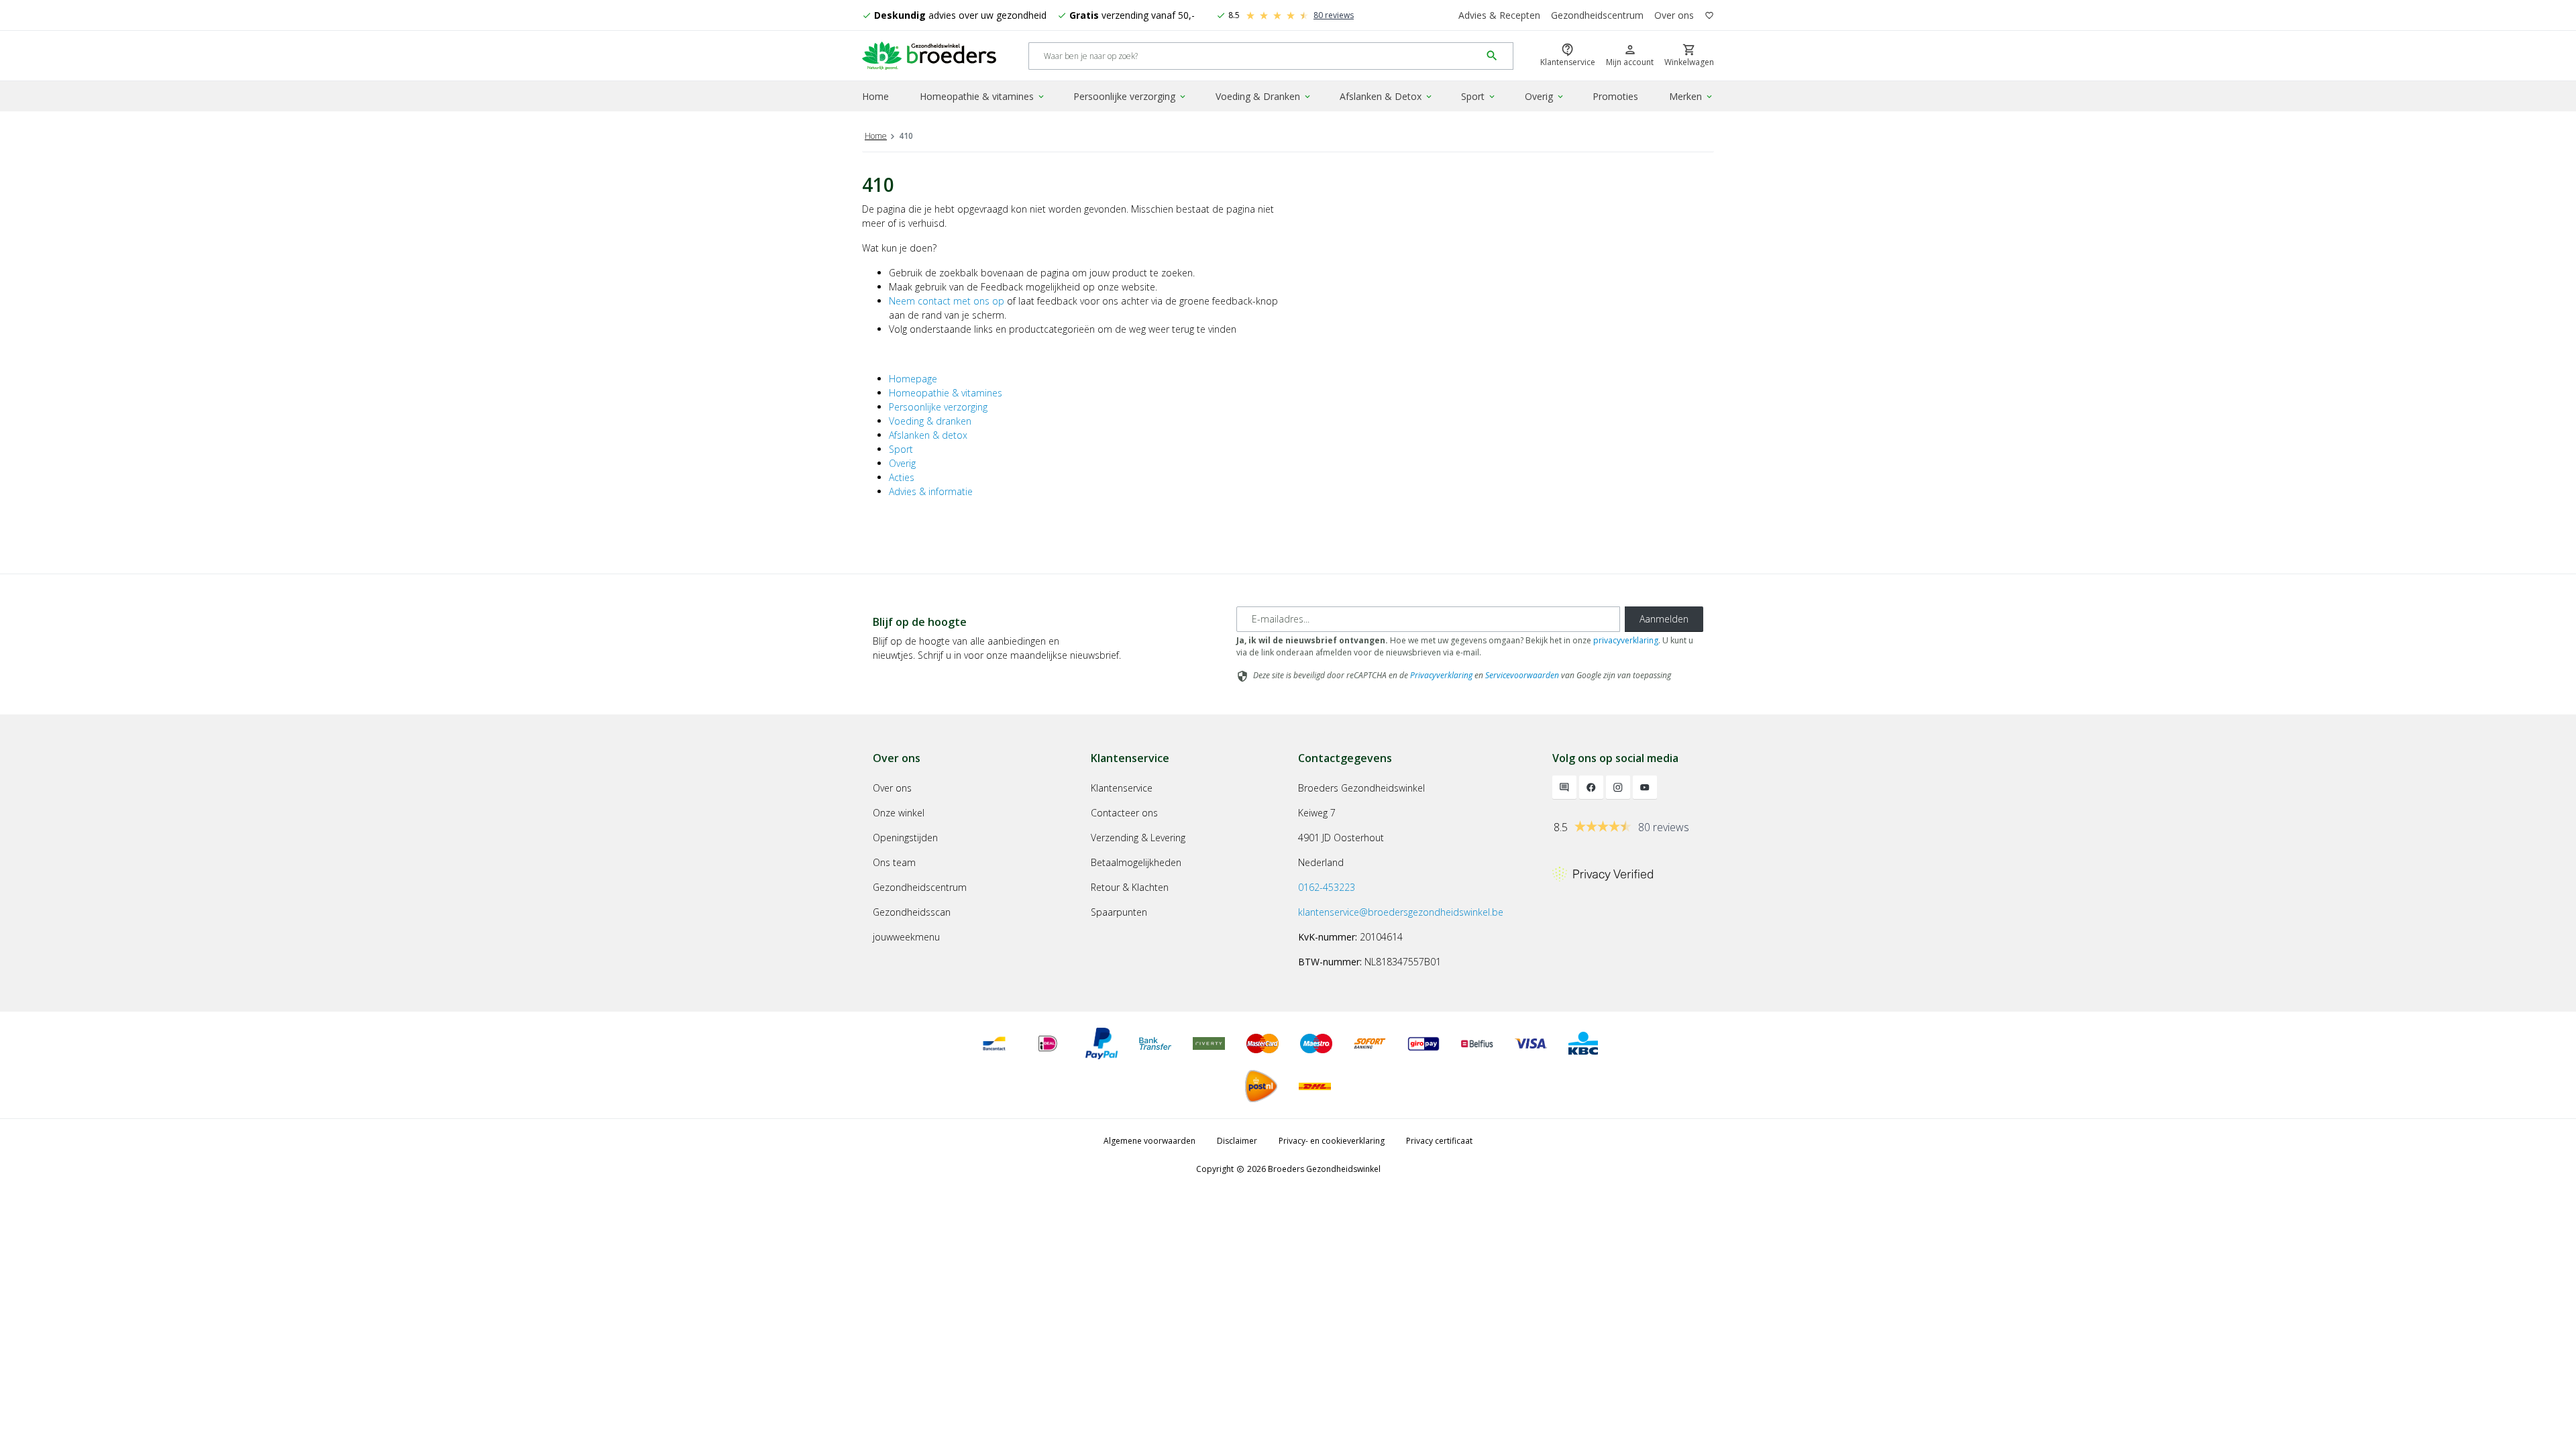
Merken (1692, 96)
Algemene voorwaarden (1149, 1141)
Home (875, 96)
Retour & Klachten (1130, 887)
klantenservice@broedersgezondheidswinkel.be (1401, 912)
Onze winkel (899, 813)
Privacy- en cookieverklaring (1332, 1141)
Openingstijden (905, 838)
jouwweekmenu (906, 937)
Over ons (1674, 15)
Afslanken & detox (928, 435)
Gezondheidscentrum (1597, 15)
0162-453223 (1327, 887)
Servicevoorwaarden (1522, 675)
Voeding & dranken (930, 421)
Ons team (894, 862)
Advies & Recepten (1499, 15)
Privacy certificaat (1439, 1141)
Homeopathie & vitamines (983, 96)
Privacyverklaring (1441, 675)
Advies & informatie (931, 491)
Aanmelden (1664, 619)
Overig (1545, 96)
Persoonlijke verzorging (1130, 96)
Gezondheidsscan (912, 912)
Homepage (913, 379)
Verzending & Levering (1138, 838)
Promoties (1615, 96)
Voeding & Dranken (1264, 96)
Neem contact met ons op (947, 301)
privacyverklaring (1626, 640)
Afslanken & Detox (1387, 96)
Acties (902, 477)
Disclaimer (1237, 1141)
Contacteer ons (1124, 813)
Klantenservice (1122, 788)
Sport (1479, 96)
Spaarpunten (1119, 912)
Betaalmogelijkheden (1136, 862)
